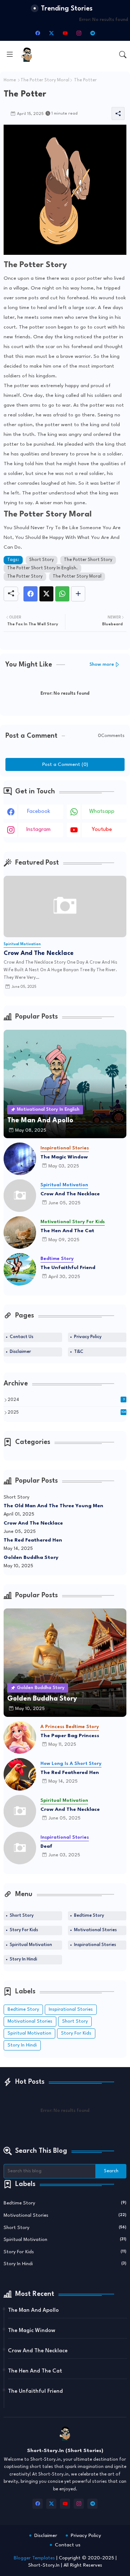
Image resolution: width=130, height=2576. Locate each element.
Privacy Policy (88, 1337)
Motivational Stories (95, 1930)
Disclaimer (20, 1352)
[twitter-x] (51, 33)
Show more (102, 665)
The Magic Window (64, 1157)
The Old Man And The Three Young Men (53, 1506)
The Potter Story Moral (45, 80)
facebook (39, 812)
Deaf (46, 1846)
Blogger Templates (34, 2558)
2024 (66, 1400)
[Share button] (78, 594)
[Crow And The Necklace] (20, 1196)
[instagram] (79, 33)
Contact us (68, 2545)
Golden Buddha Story (31, 1557)
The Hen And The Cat (67, 1231)
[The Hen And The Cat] (20, 1233)
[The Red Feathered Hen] (20, 1774)
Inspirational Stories (95, 1945)
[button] (123, 55)
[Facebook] (31, 594)
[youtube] (65, 33)
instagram (38, 830)
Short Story (42, 560)
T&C (79, 1352)
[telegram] (92, 33)
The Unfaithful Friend (68, 1268)
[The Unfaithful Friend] (20, 1269)
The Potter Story (25, 577)
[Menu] (10, 55)
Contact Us (21, 1337)
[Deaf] (20, 1848)
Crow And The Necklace (39, 953)
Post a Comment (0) (65, 764)
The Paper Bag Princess (70, 1736)
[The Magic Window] (20, 1159)
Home (10, 80)
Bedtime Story (89, 1916)
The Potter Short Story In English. (42, 568)
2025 (67, 1413)
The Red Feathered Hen (33, 1540)
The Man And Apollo (33, 2311)
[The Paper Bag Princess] (20, 1737)
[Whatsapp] (62, 594)
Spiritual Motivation (31, 1945)
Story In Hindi (23, 1959)
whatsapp (102, 812)
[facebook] (38, 33)
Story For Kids (24, 1930)
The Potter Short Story (88, 560)
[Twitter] (46, 594)
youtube (102, 830)
